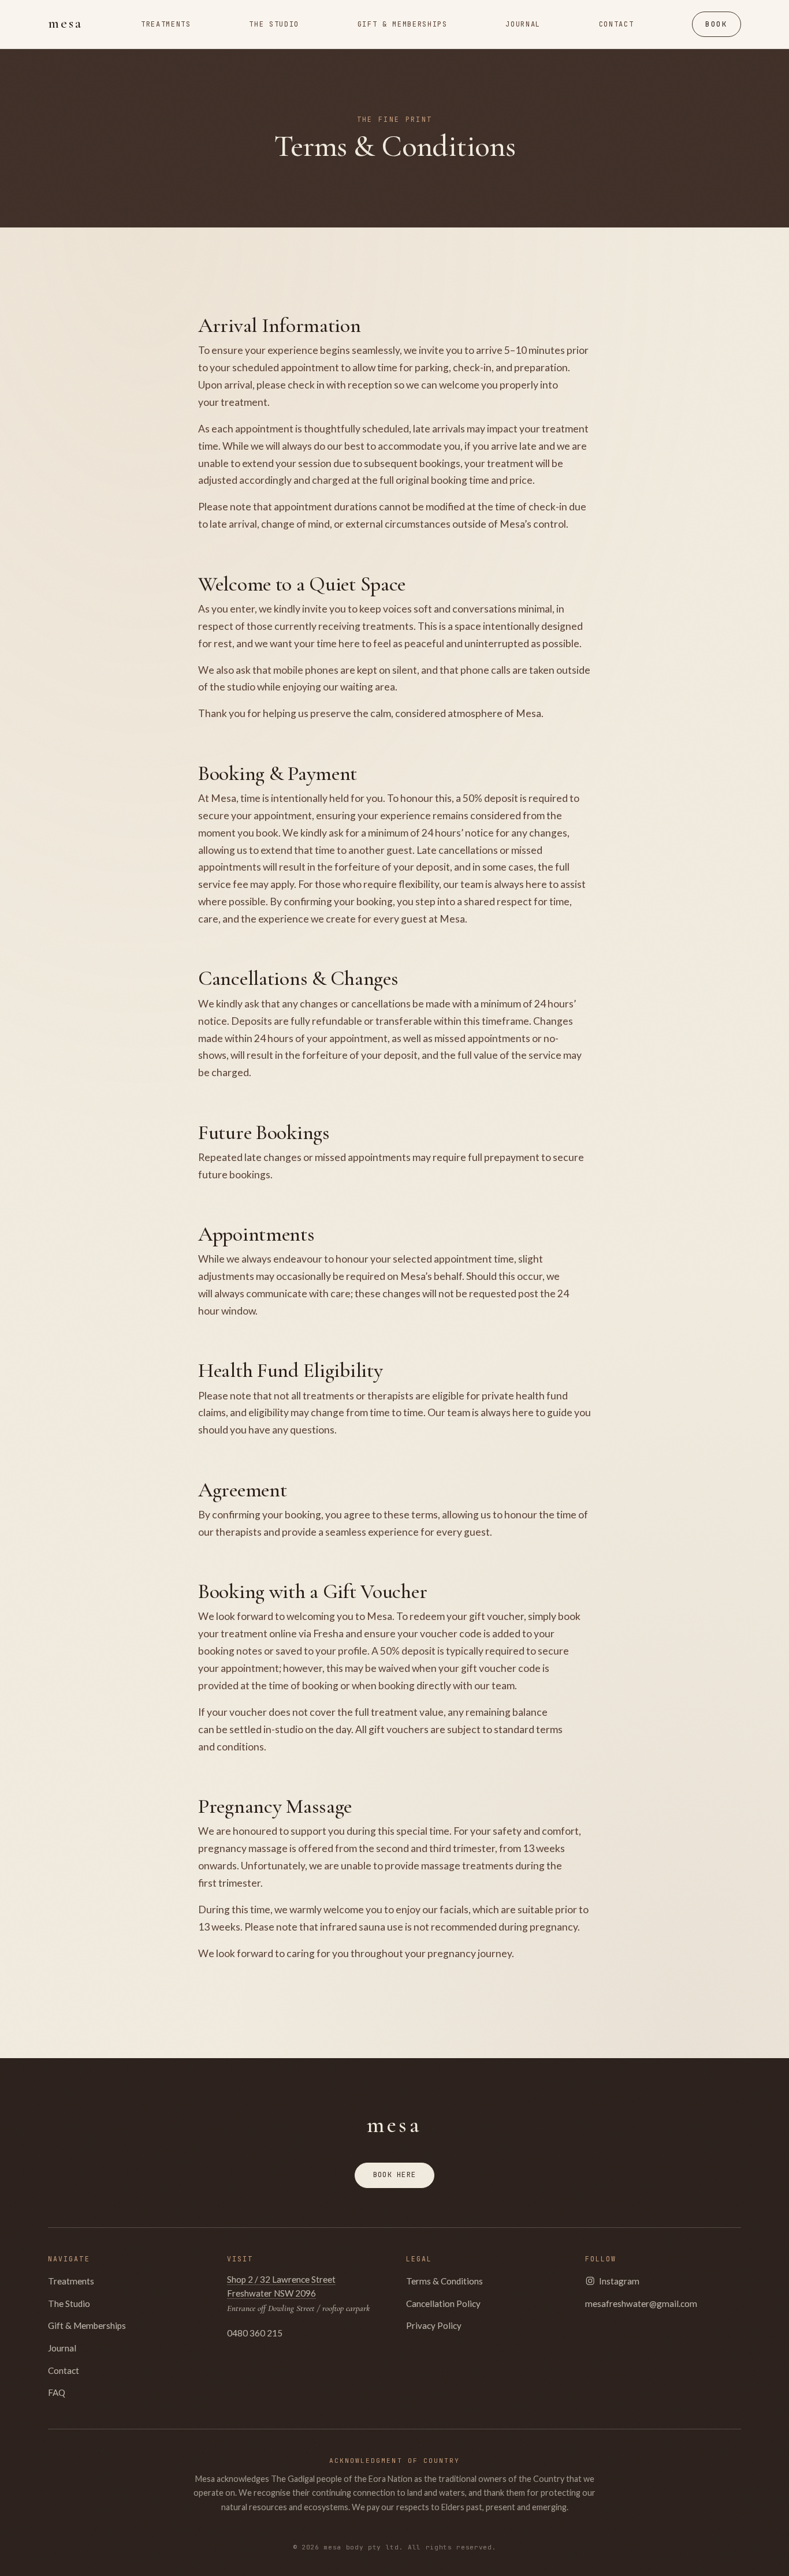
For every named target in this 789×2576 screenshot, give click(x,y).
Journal (62, 2348)
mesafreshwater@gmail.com (641, 2304)
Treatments (71, 2281)
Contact (64, 2370)
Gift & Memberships (87, 2325)
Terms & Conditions (444, 2281)
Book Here (394, 2174)
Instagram (619, 2281)
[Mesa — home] (65, 24)
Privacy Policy (434, 2325)
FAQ (57, 2392)
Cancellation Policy (443, 2304)
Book (716, 24)
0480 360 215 (255, 2333)
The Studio (69, 2304)
